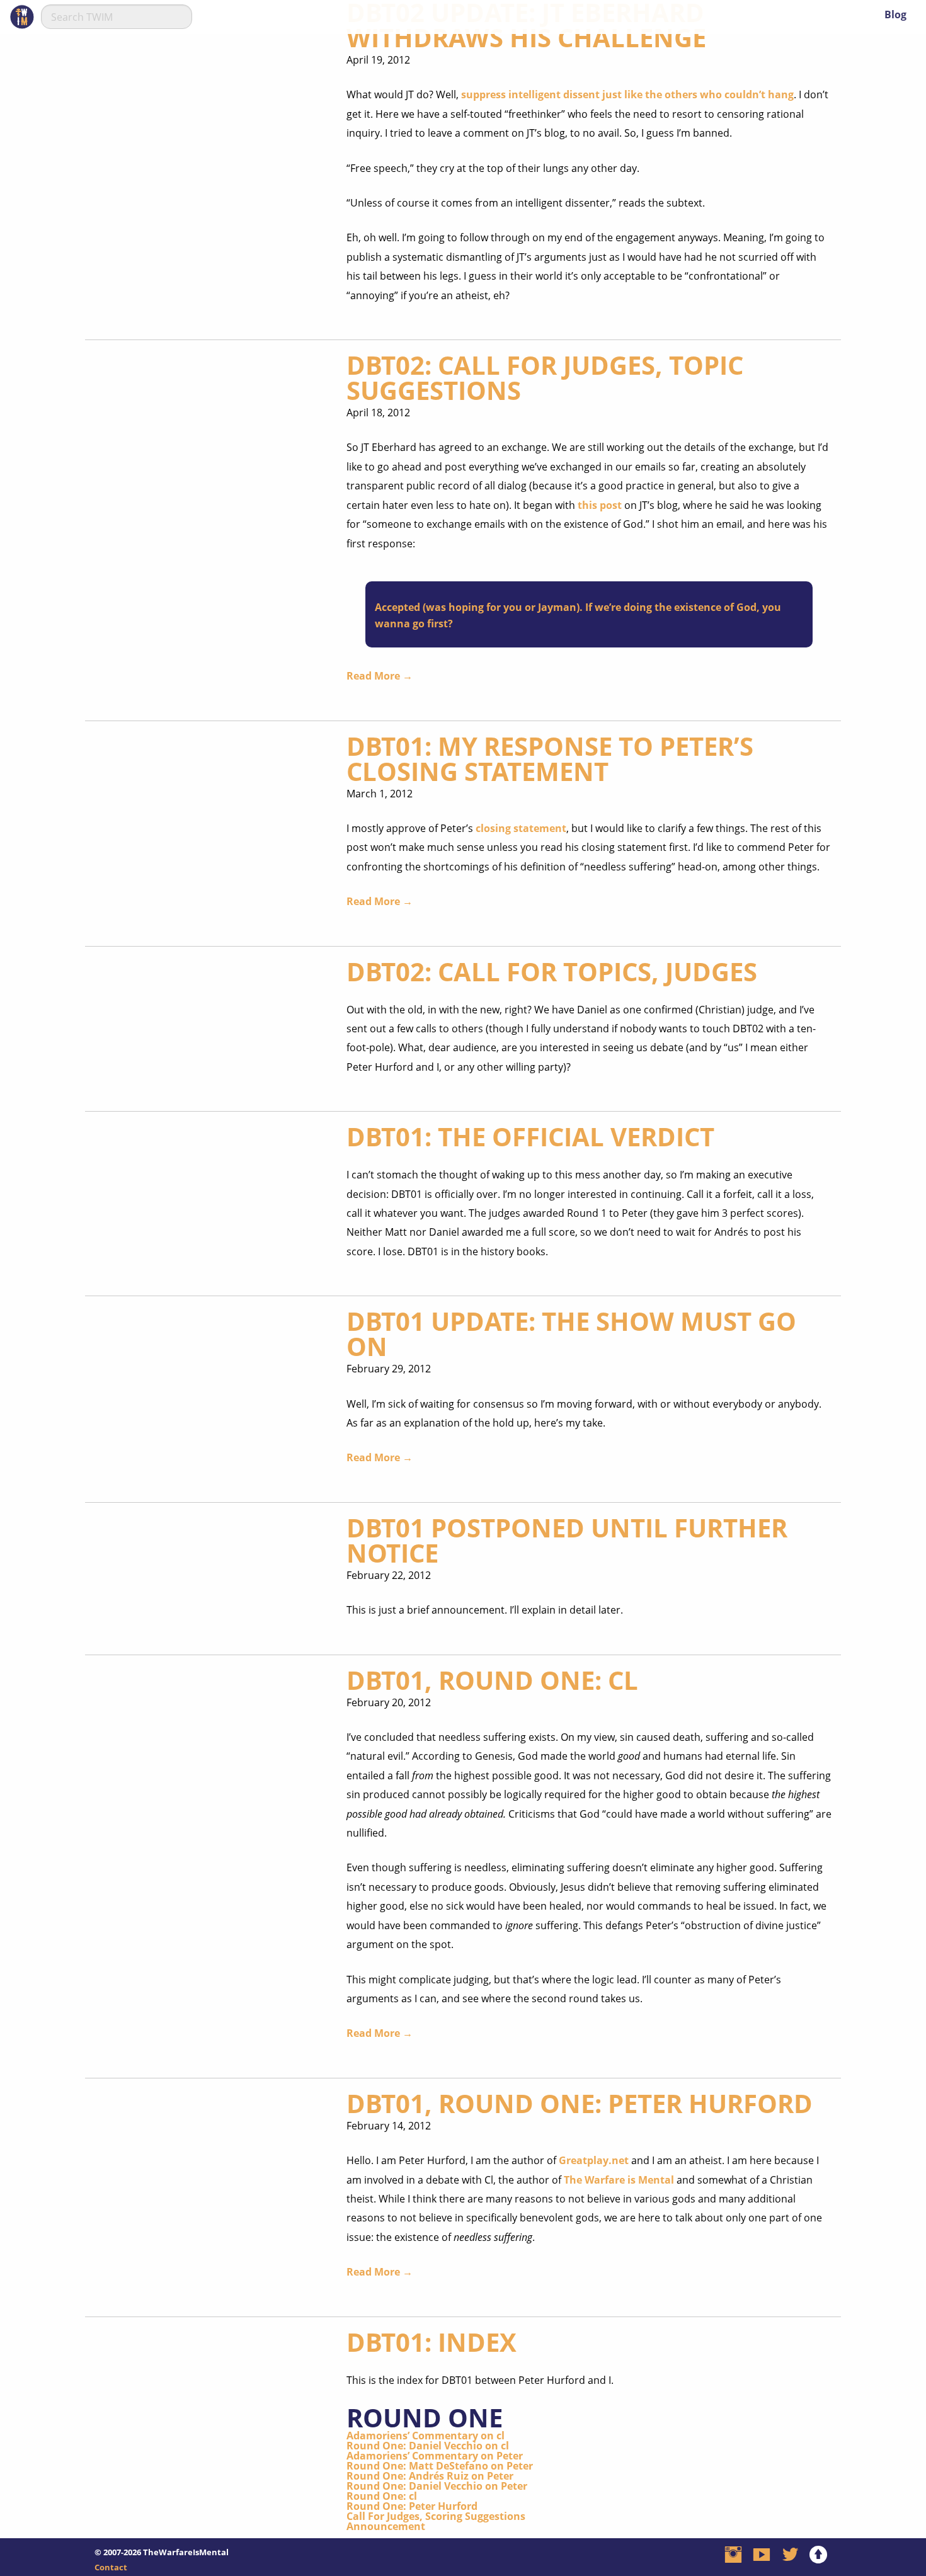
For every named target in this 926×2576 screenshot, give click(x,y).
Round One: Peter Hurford (412, 2506)
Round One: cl (382, 2496)
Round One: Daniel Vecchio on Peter (437, 2486)
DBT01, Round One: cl (492, 1680)
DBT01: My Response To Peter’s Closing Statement (550, 759)
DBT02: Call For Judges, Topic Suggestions (545, 378)
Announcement (386, 2526)
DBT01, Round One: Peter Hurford (580, 2103)
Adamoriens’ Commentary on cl (426, 2436)
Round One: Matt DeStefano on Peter (440, 2466)
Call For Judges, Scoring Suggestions (436, 2516)
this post (600, 505)
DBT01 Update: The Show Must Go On (571, 1334)
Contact (111, 2567)
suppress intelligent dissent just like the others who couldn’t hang (627, 94)
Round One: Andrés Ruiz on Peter (430, 2476)
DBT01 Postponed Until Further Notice (567, 1540)
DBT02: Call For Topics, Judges (552, 972)
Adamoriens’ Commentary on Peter (435, 2456)
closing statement (521, 828)
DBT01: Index (432, 2342)
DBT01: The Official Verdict (530, 1137)
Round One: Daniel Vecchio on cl (428, 2446)
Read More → (380, 676)
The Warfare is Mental (619, 2180)
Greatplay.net (594, 2160)
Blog (895, 14)
